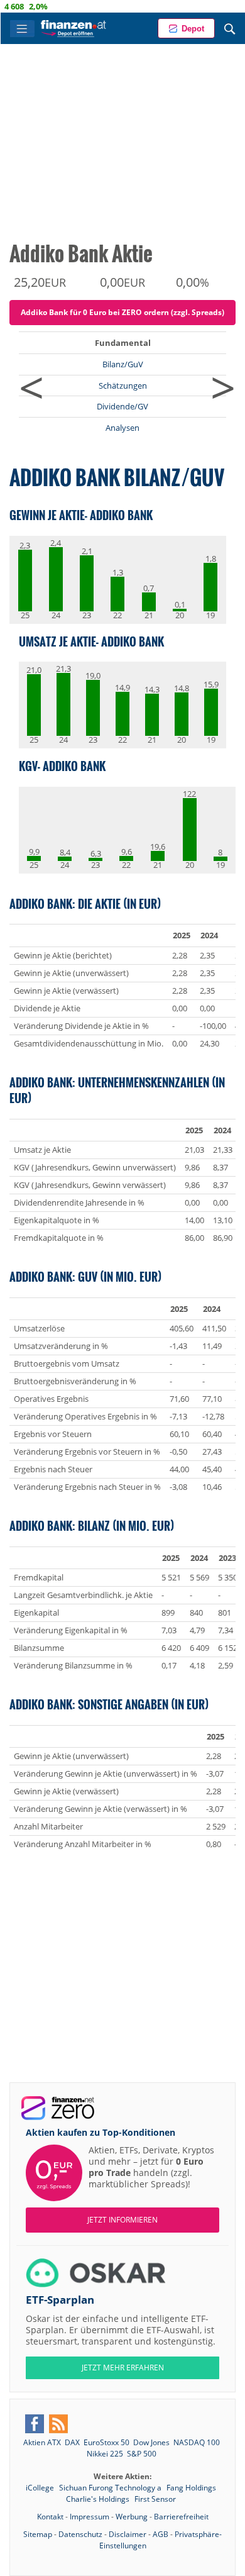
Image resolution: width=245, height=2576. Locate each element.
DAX (72, 2442)
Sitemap (38, 2534)
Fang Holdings (191, 2488)
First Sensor (155, 2499)
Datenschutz (80, 2534)
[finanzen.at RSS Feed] (58, 2424)
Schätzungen (123, 386)
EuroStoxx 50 (106, 2442)
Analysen (122, 428)
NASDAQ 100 (197, 2442)
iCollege (41, 2488)
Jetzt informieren (122, 2220)
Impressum (90, 2517)
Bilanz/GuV (123, 364)
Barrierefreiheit (181, 2517)
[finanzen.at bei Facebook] (35, 2424)
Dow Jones (151, 2442)
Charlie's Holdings (99, 2499)
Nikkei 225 (105, 2454)
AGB (161, 2534)
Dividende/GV (122, 406)
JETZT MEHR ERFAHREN (123, 2368)
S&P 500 (142, 2454)
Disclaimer (128, 2534)
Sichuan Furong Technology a (111, 2488)
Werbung (132, 2517)
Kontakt (50, 2517)
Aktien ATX (42, 2442)
